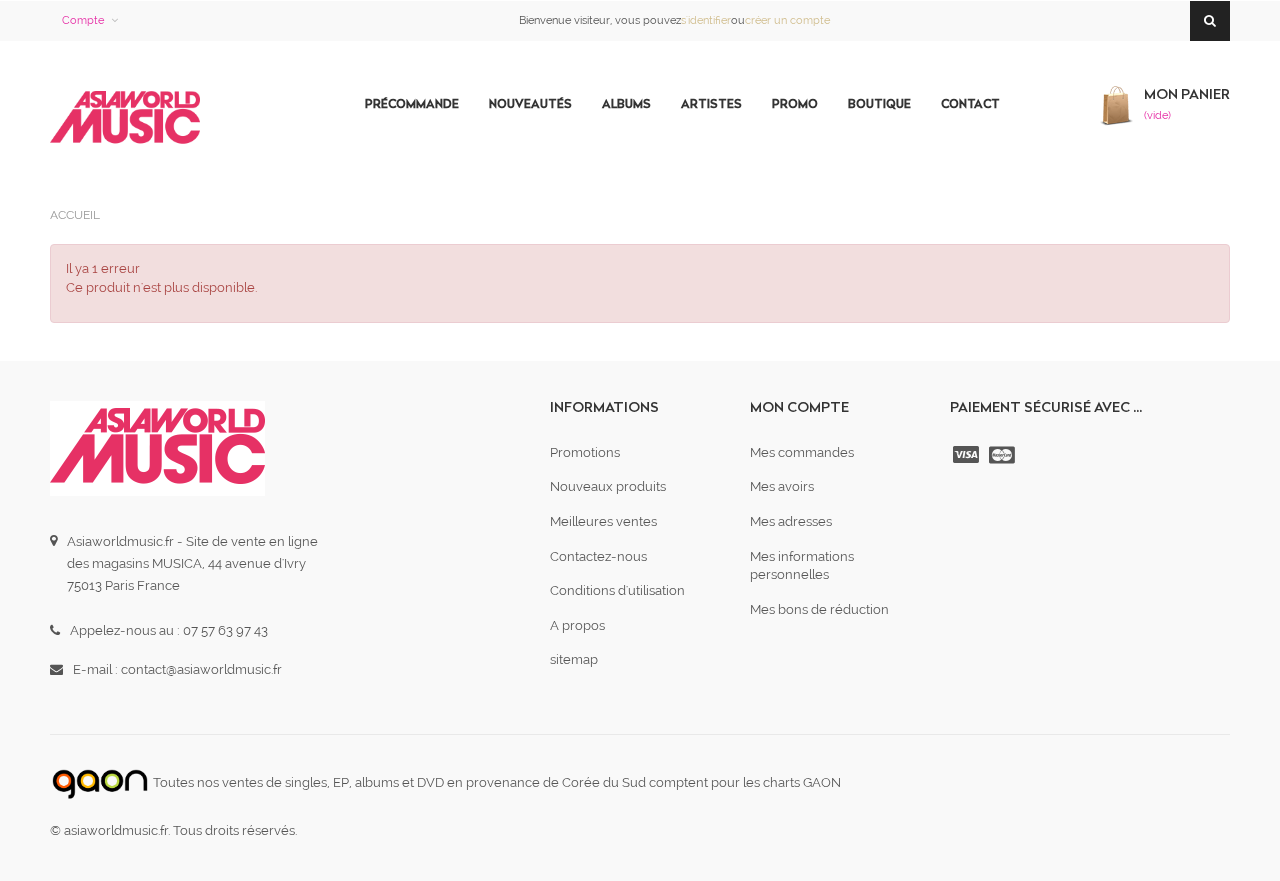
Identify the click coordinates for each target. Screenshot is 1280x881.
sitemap (574, 659)
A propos (577, 625)
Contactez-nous (598, 556)
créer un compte (787, 20)
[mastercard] (1004, 455)
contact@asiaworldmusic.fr (201, 669)
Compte (83, 20)
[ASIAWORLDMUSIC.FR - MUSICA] (125, 118)
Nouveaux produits (608, 486)
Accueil (75, 215)
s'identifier (706, 20)
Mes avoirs (782, 486)
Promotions (585, 452)
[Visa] (968, 455)
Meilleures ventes (603, 521)
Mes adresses (791, 521)
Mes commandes (802, 452)
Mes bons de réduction (819, 609)
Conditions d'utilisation (617, 590)
